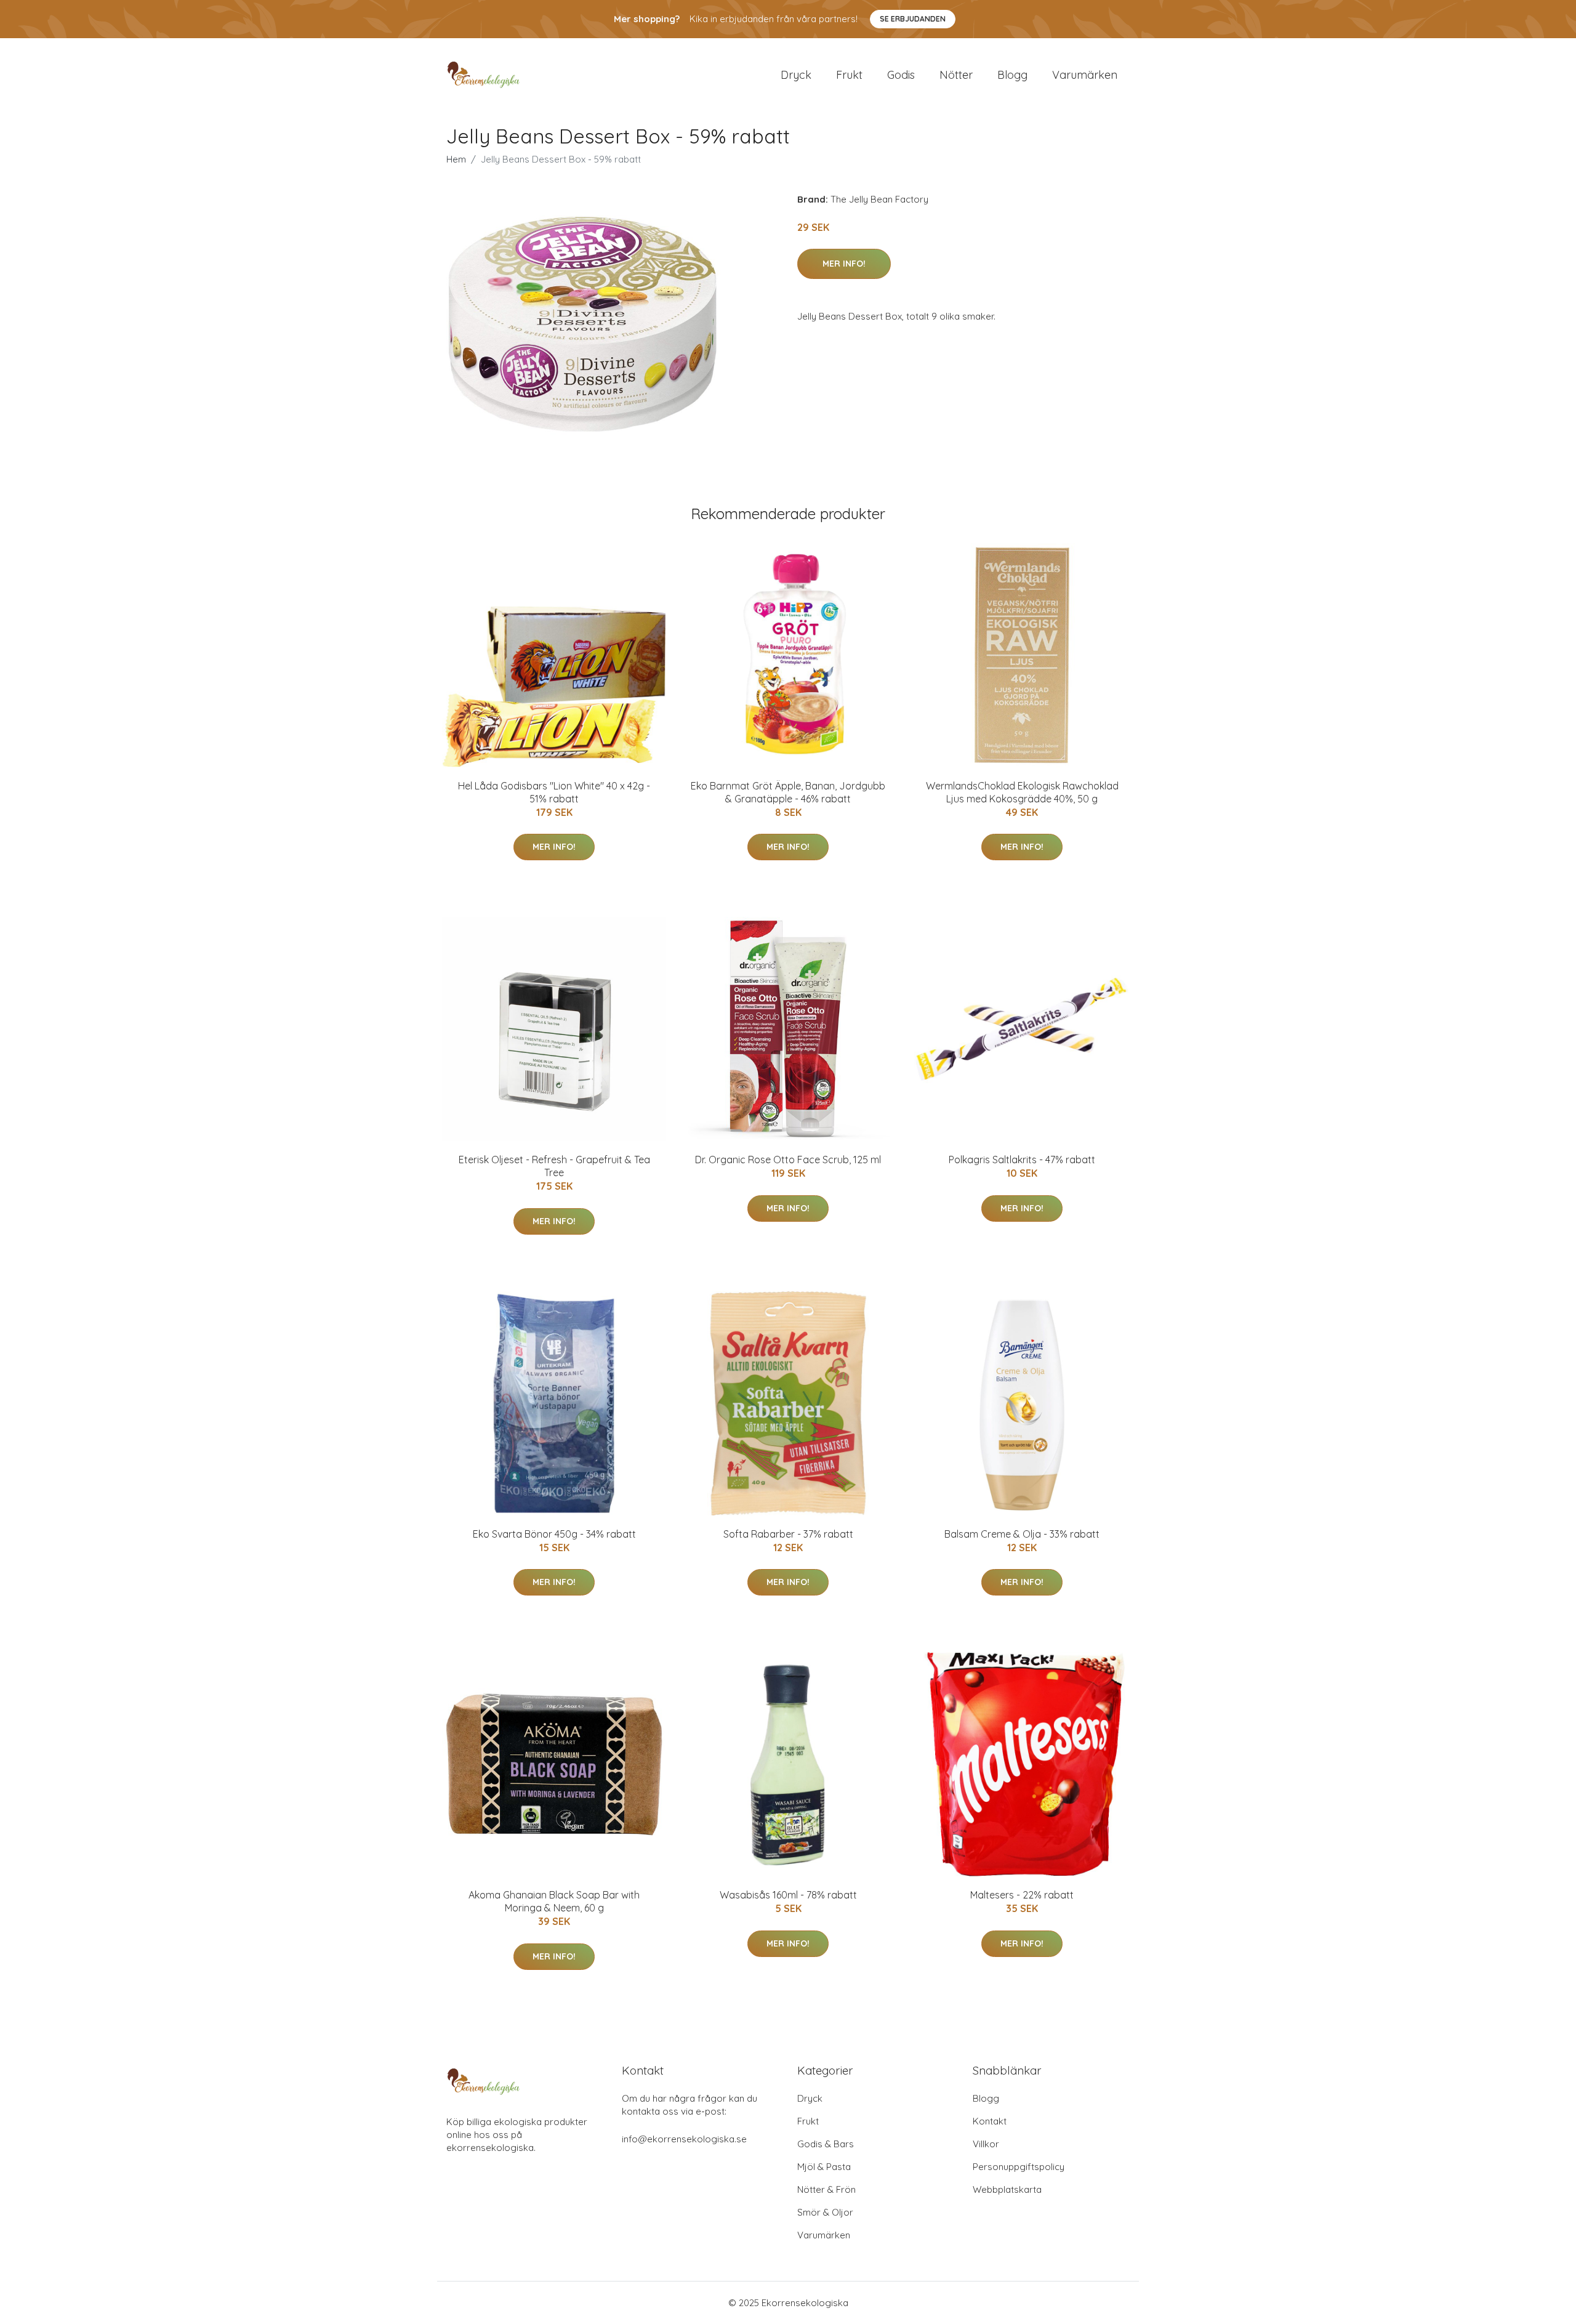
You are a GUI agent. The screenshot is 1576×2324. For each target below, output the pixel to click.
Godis (901, 75)
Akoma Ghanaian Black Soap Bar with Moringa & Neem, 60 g (554, 1901)
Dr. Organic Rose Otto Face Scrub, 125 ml (788, 1160)
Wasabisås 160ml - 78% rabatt (788, 1895)
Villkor (986, 2144)
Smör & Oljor (825, 2212)
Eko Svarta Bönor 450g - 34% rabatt (554, 1534)
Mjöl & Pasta (824, 2167)
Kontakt (990, 2121)
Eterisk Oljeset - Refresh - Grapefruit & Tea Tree (554, 1166)
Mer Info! (844, 264)
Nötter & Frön (826, 2189)
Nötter (956, 75)
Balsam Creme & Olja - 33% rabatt (1022, 1534)
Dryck (796, 75)
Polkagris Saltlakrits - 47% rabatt (1022, 1160)
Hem (456, 159)
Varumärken (1085, 75)
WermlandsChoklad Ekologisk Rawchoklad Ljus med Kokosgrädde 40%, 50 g (1022, 792)
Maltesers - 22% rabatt (1022, 1895)
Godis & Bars (826, 2144)
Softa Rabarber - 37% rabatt (788, 1534)
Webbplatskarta (1007, 2189)
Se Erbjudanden (913, 19)
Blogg (1012, 75)
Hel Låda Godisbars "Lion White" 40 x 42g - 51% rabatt (554, 792)
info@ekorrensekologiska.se (684, 2139)
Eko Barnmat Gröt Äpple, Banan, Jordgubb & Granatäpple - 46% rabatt (788, 792)
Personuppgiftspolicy (1019, 2167)
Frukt (849, 75)
